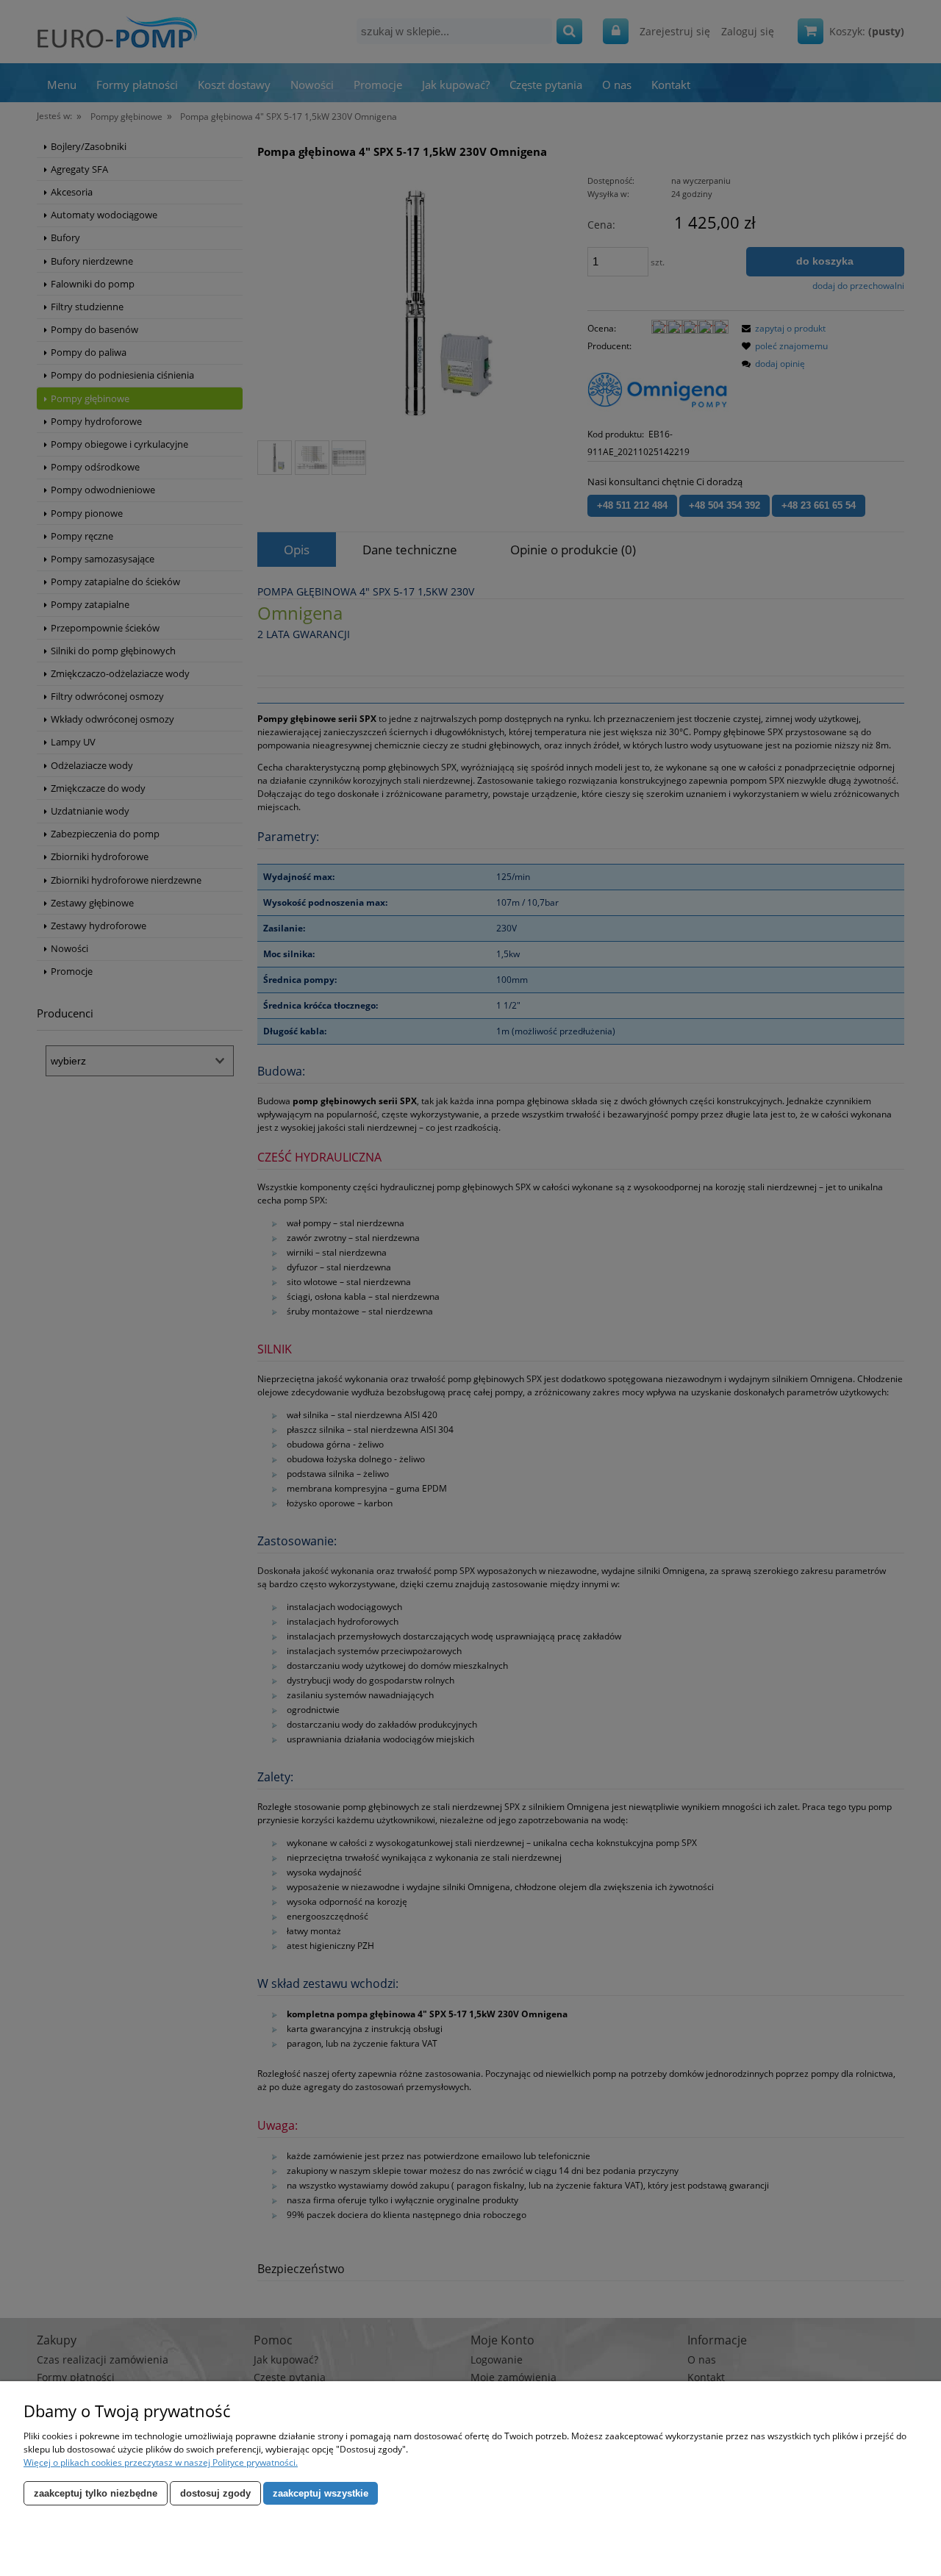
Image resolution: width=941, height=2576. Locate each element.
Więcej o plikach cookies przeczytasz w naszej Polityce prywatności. (161, 2462)
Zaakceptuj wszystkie (321, 2493)
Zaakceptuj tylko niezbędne (96, 2493)
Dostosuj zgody (215, 2493)
